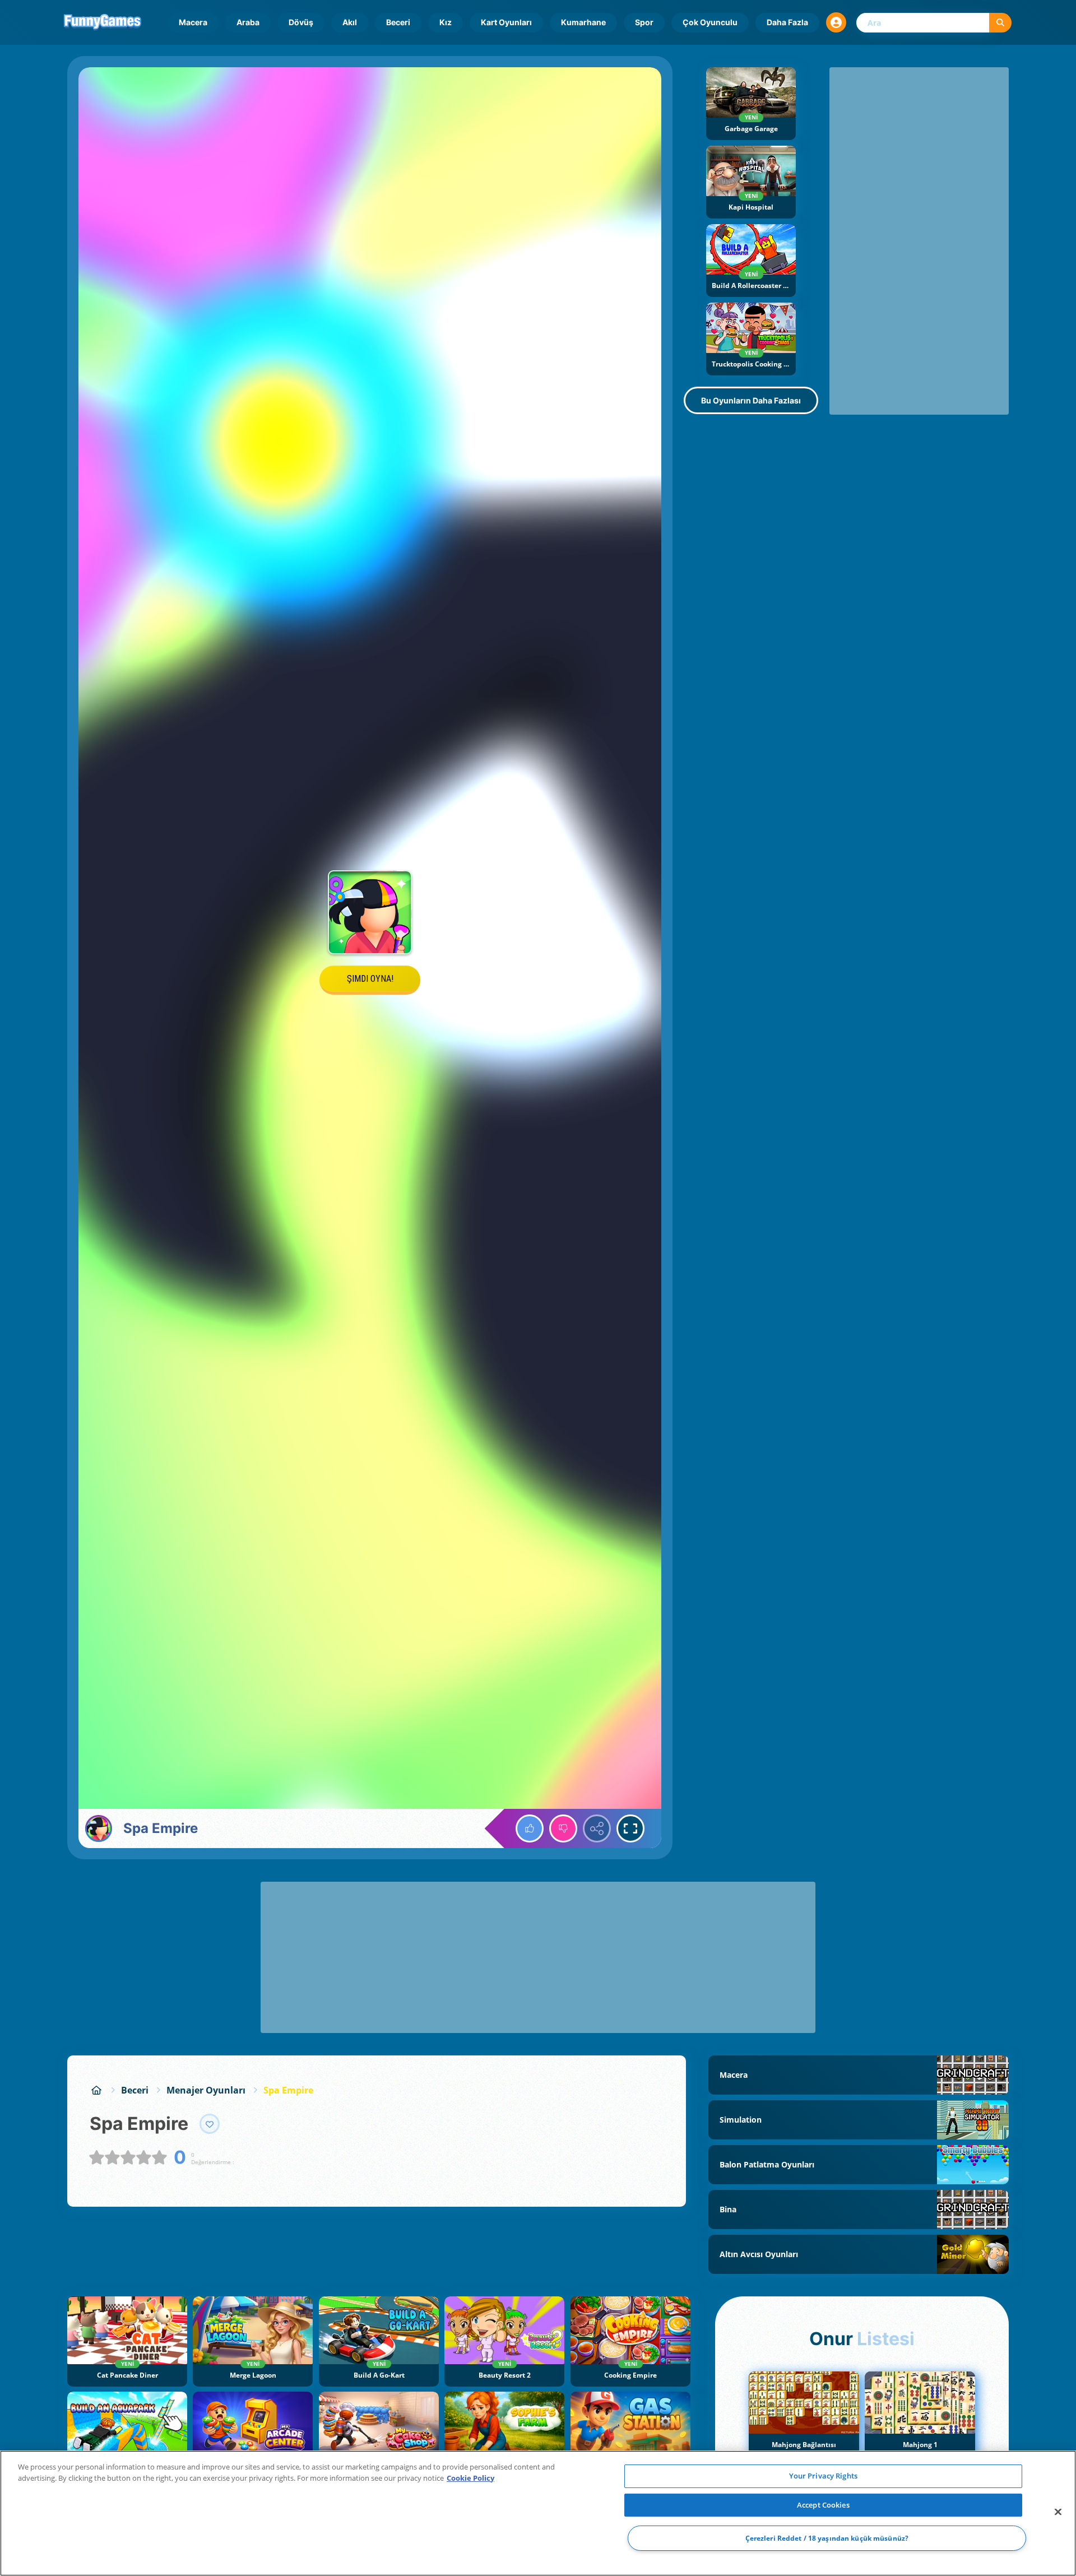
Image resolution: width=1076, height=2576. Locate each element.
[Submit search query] (1000, 23)
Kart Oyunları (506, 22)
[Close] (1058, 2512)
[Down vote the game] (563, 1828)
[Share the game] (597, 1828)
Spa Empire (288, 2090)
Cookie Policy (470, 2478)
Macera (193, 22)
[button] (836, 22)
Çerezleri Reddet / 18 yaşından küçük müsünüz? (827, 2538)
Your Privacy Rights (823, 2476)
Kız (446, 22)
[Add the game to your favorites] (210, 2124)
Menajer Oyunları (206, 2090)
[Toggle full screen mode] (630, 1828)
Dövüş (301, 22)
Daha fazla (787, 22)
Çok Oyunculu (710, 22)
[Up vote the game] (530, 1828)
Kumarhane (583, 22)
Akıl (350, 22)
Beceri (398, 22)
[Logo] (103, 22)
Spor (644, 22)
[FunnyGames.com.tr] (96, 2090)
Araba (248, 22)
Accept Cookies (823, 2505)
